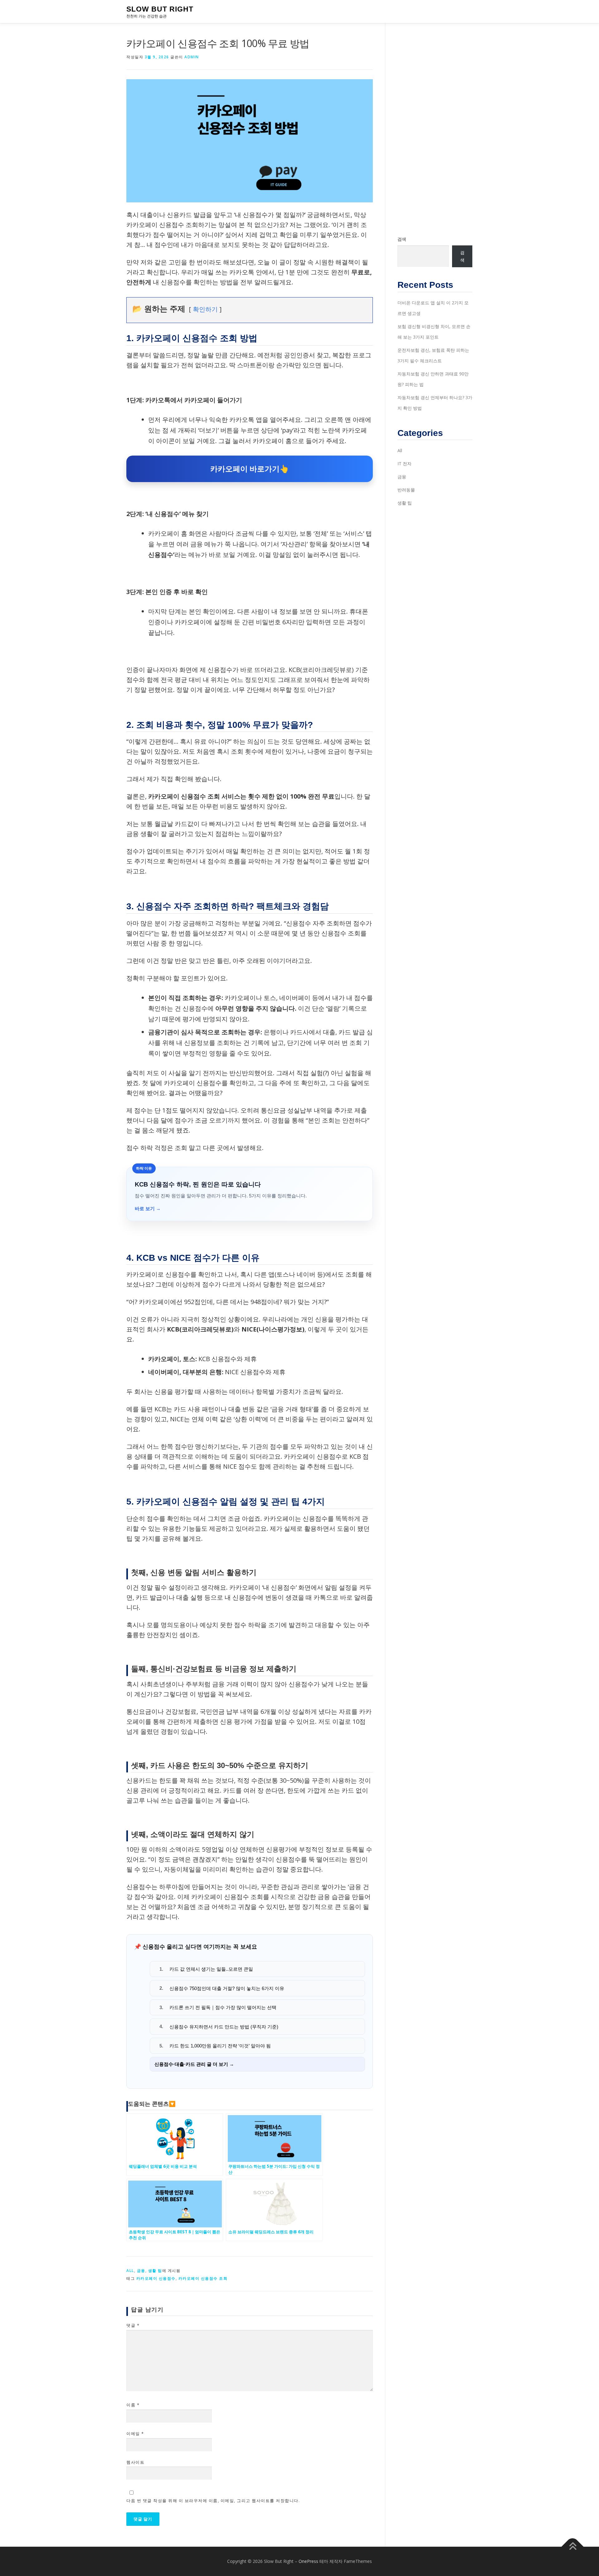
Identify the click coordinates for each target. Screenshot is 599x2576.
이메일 (135, 2433)
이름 (133, 2405)
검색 (402, 239)
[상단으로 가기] (573, 2547)
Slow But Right (160, 9)
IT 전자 (404, 464)
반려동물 (406, 490)
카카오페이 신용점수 (156, 2278)
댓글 (133, 2325)
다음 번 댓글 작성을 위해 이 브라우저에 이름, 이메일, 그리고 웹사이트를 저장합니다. (213, 2501)
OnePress (308, 2561)
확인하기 (205, 309)
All (130, 2271)
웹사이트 (135, 2462)
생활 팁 (155, 2271)
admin (192, 57)
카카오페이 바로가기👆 (250, 469)
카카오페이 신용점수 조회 (203, 2278)
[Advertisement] (435, 129)
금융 (141, 2271)
